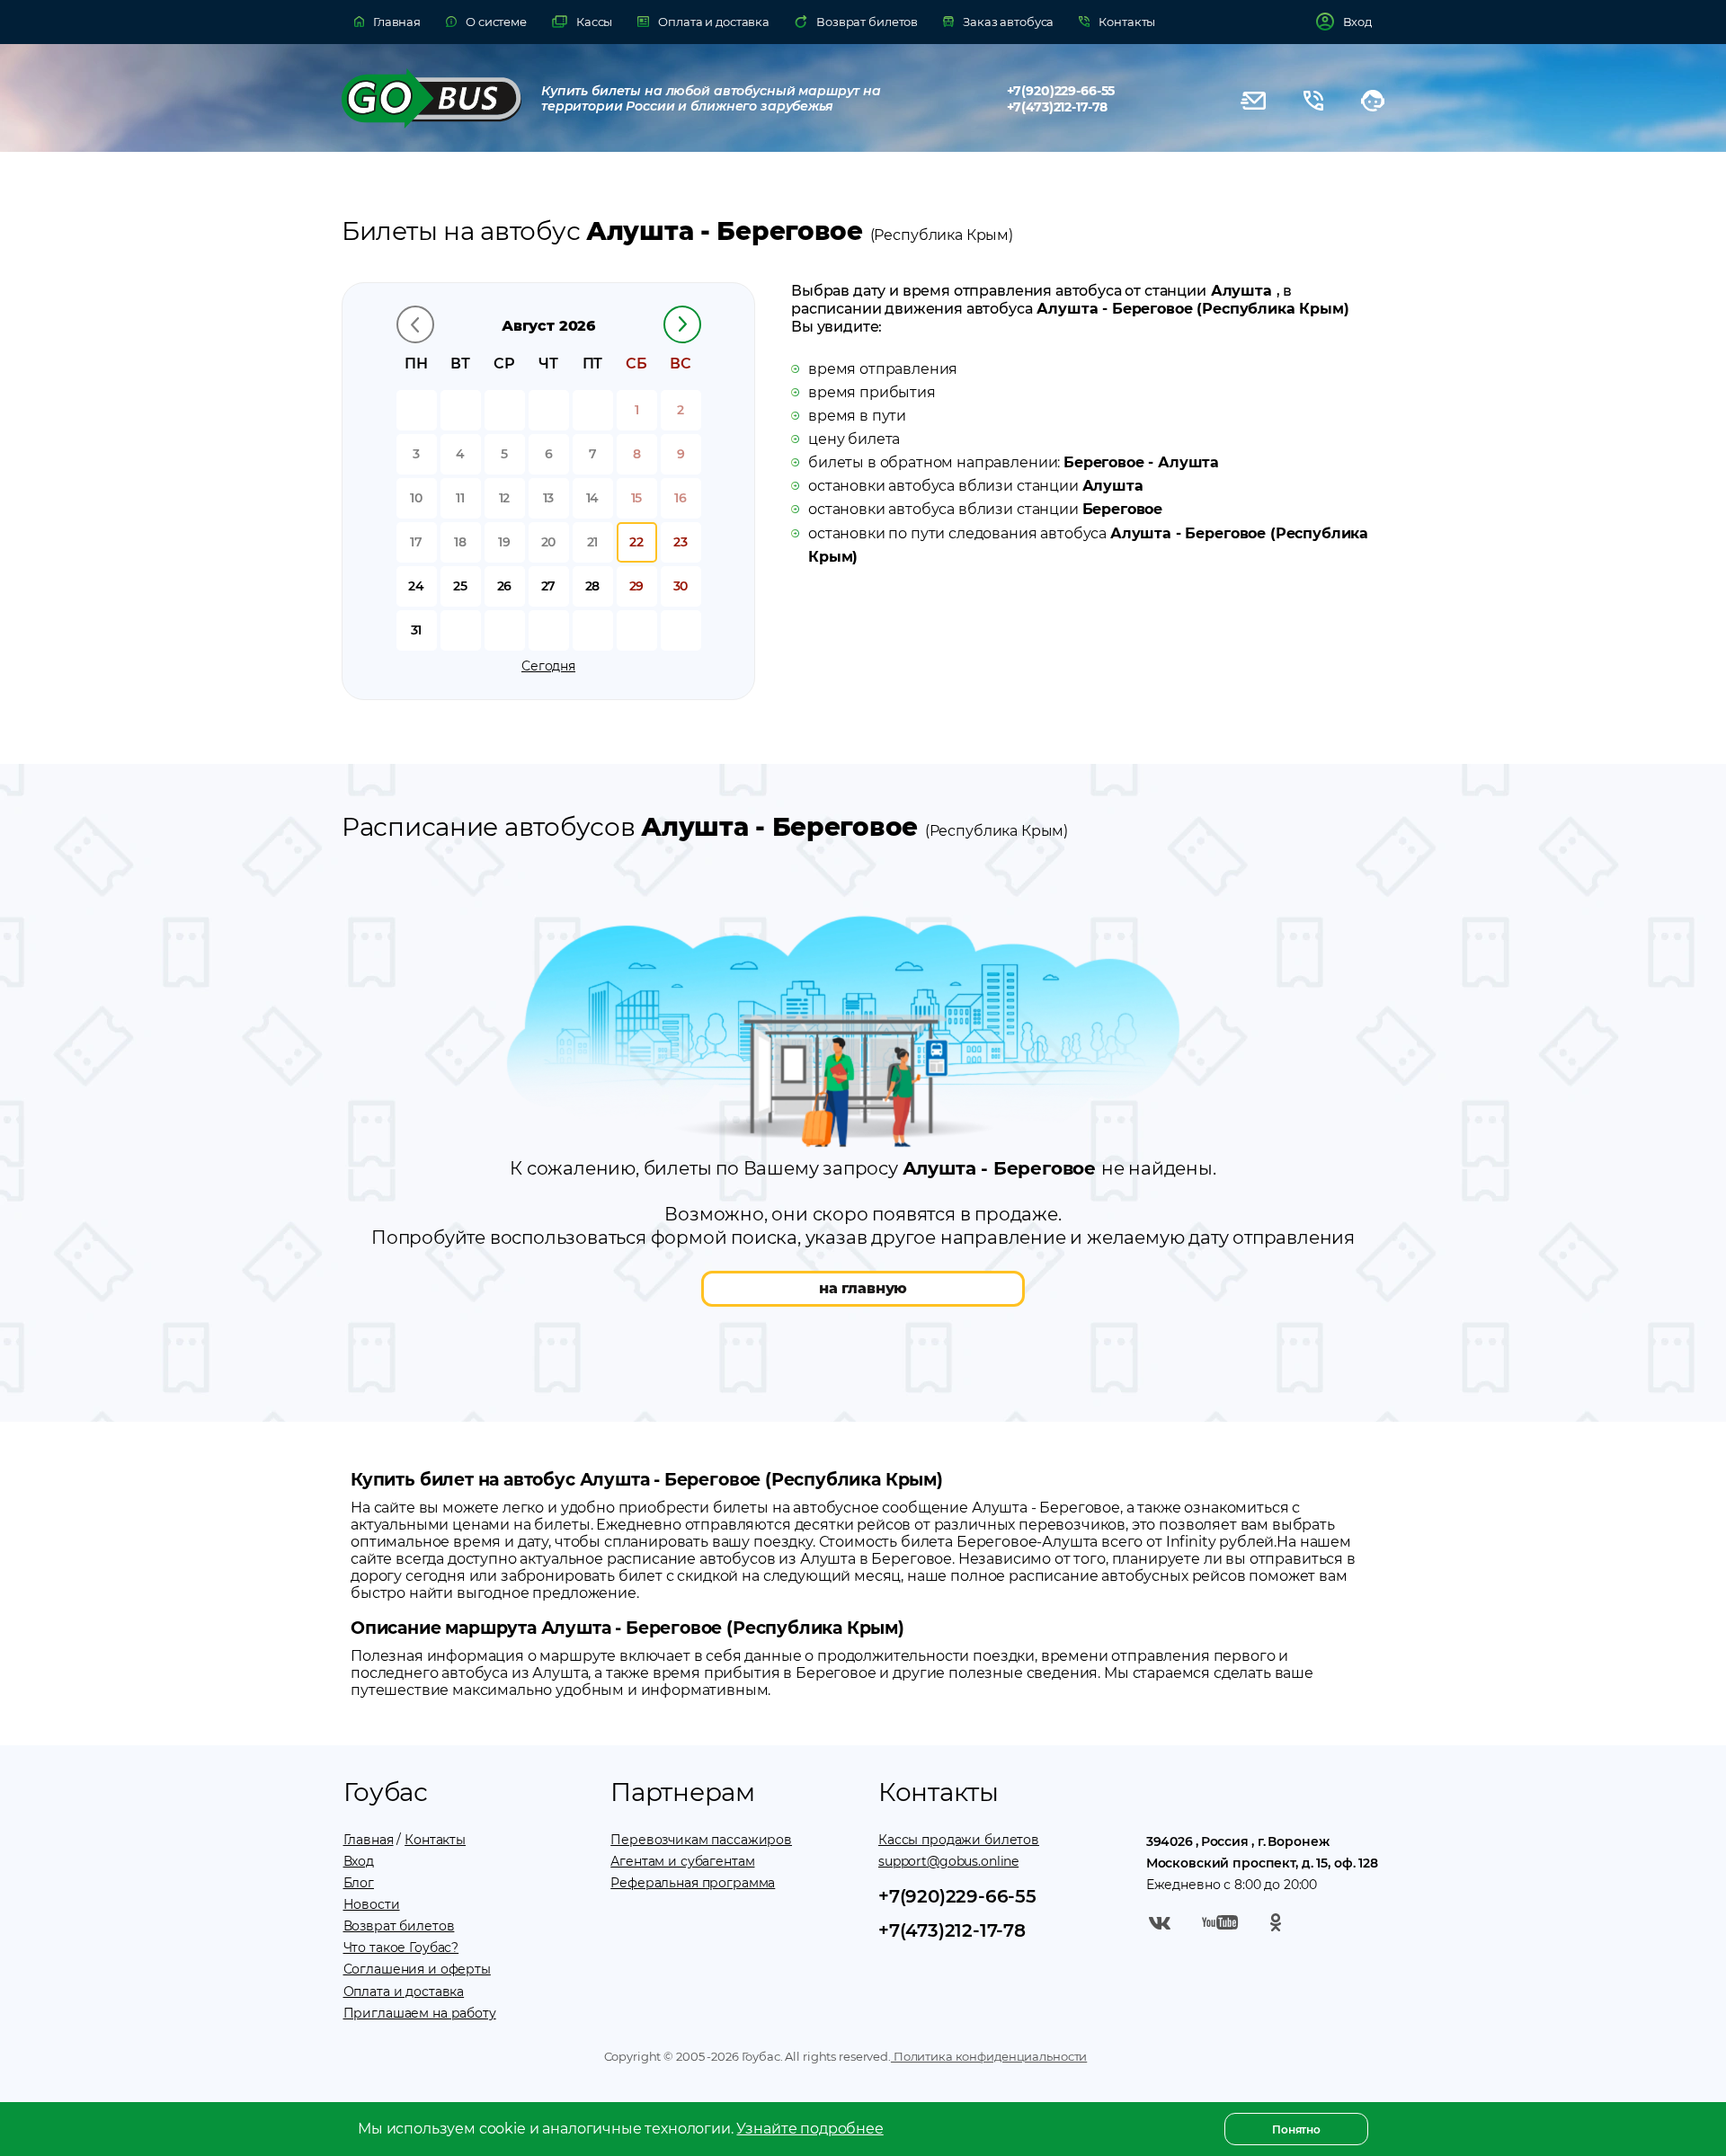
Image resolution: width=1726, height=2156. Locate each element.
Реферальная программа (693, 1883)
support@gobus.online (948, 1861)
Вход (359, 1861)
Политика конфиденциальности (989, 2056)
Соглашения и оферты (417, 1969)
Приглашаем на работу (420, 2013)
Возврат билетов (399, 1926)
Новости (372, 1904)
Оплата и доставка (404, 1992)
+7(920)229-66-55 (1061, 91)
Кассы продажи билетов (959, 1840)
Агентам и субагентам (682, 1861)
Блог (359, 1883)
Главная (369, 1840)
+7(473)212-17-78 (1058, 107)
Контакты (435, 1840)
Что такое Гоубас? (401, 1947)
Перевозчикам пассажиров (701, 1840)
